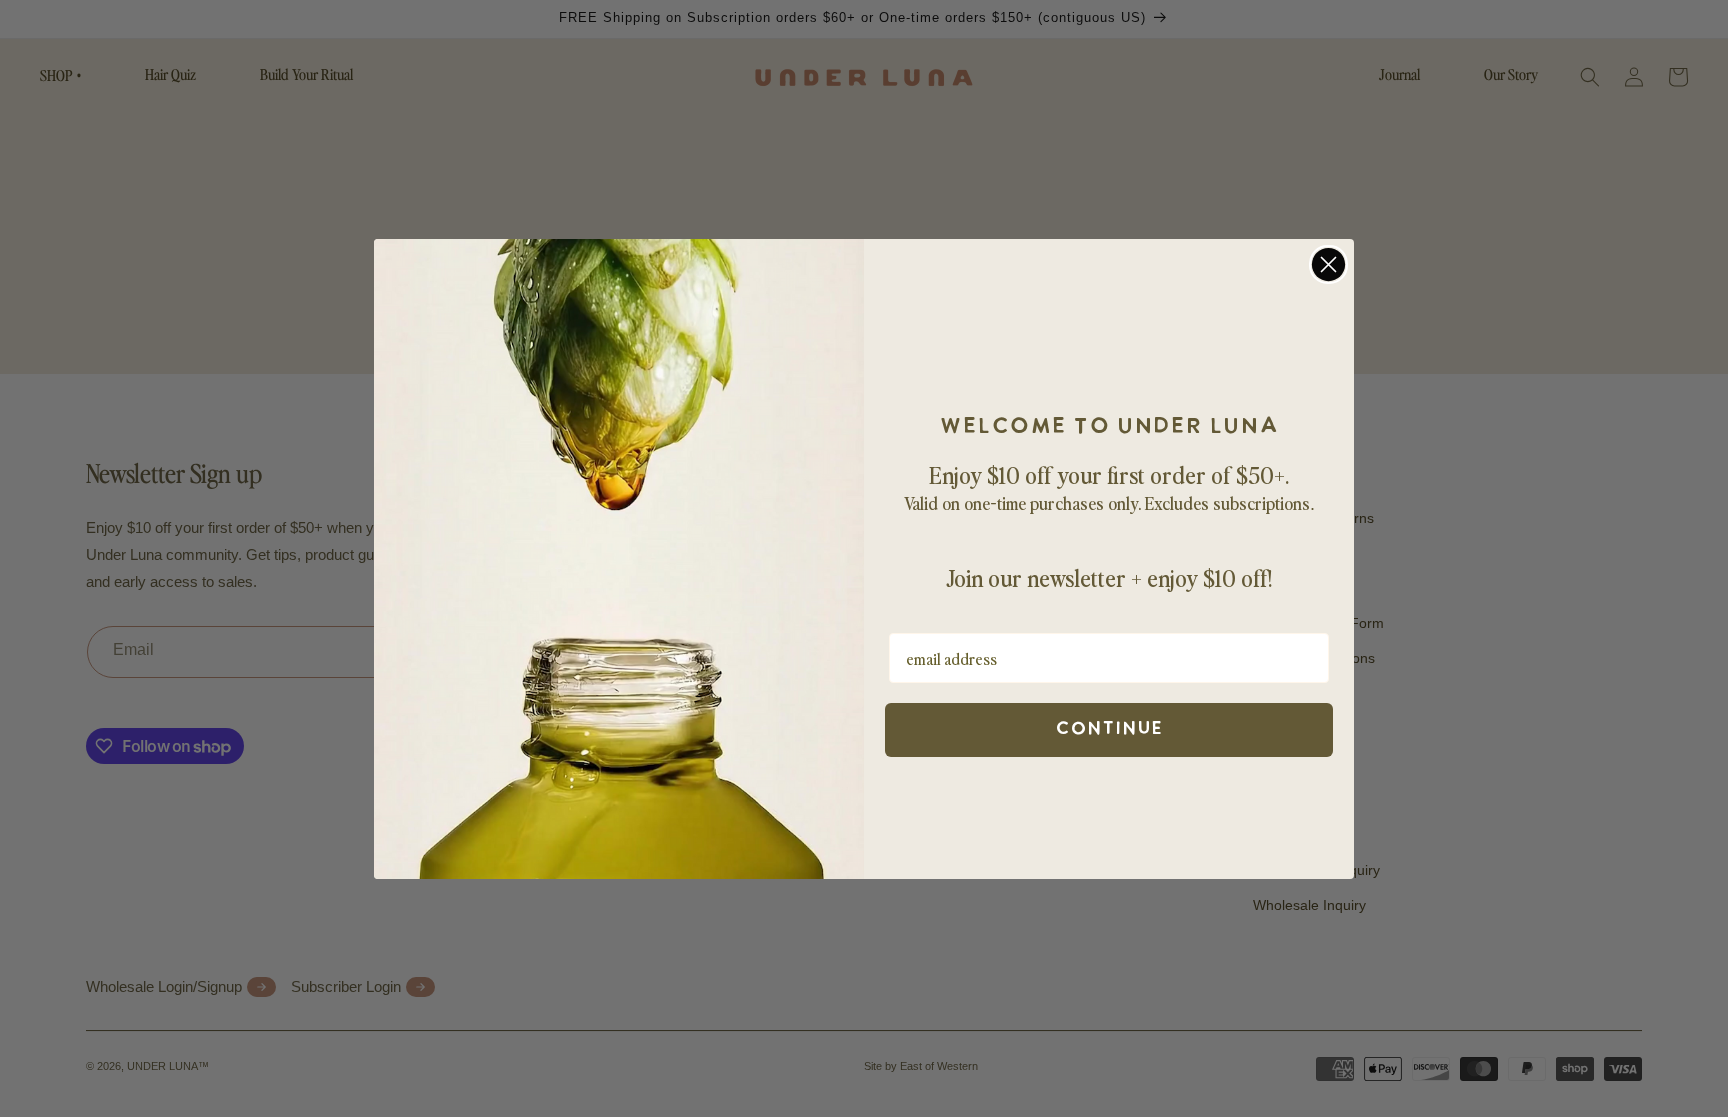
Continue (1109, 729)
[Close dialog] (1328, 264)
